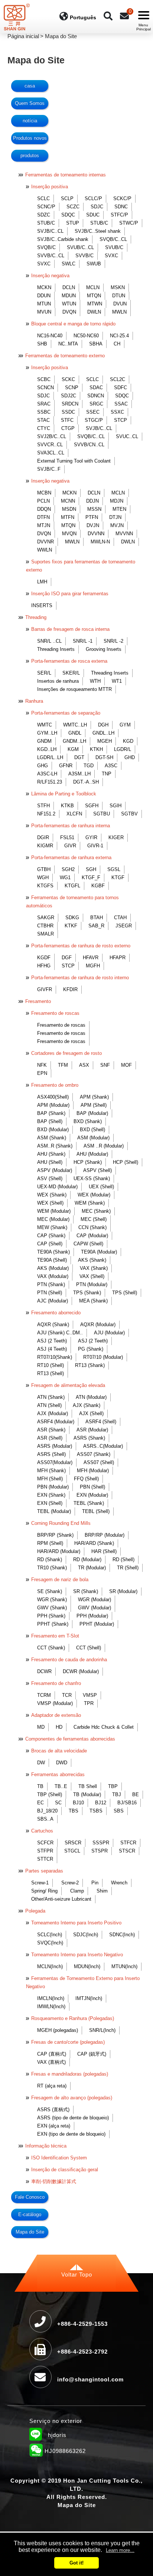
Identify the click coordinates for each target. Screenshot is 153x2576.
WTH (95, 681)
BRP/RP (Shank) (55, 1535)
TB (40, 1786)
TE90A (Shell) (52, 1260)
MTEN (119, 509)
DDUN (44, 296)
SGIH (115, 806)
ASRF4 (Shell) (101, 1422)
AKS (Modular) (53, 1268)
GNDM (44, 741)
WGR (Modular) (95, 1600)
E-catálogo (30, 2214)
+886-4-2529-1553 (82, 2324)
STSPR (100, 1851)
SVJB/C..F (49, 469)
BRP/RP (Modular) (105, 1535)
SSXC (117, 412)
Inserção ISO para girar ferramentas (70, 594)
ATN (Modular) (91, 1397)
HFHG (44, 966)
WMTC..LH (75, 725)
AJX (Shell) (91, 1413)
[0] (124, 16)
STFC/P (119, 215)
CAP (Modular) (92, 1236)
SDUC (93, 215)
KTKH (96, 749)
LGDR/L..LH (50, 757)
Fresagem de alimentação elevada (68, 1385)
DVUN (120, 304)
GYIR (91, 837)
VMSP (90, 1695)
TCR (67, 1695)
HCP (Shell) (126, 1162)
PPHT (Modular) (97, 1624)
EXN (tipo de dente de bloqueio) (71, 2134)
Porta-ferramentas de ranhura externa (71, 857)
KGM (73, 749)
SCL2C (118, 379)
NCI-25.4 (119, 336)
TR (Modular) (92, 1568)
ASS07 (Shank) (94, 1454)
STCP (121, 420)
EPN (42, 1073)
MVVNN (124, 534)
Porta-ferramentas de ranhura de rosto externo (81, 946)
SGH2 (68, 869)
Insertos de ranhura (58, 681)
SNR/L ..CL (49, 641)
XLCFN (74, 814)
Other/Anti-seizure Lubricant (61, 1899)
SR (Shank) (86, 1591)
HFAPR (118, 958)
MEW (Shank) (52, 1227)
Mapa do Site (30, 2232)
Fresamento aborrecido (56, 1313)
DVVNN (96, 534)
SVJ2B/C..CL (52, 436)
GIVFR (45, 989)
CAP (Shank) (51, 1236)
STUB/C (46, 223)
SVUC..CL (127, 436)
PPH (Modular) (92, 1616)
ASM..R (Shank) (55, 1146)
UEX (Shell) (101, 1187)
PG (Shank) (91, 1349)
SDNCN (96, 396)
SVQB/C (46, 247)
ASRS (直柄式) (53, 2110)
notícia (30, 121)
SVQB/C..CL (113, 239)
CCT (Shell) (89, 1648)
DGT (79, 757)
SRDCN (70, 404)
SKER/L (71, 673)
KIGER (116, 837)
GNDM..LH (74, 741)
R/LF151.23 (50, 782)
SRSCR (73, 1843)
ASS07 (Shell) (99, 1462)
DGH (103, 725)
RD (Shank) (50, 1559)
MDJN (117, 501)
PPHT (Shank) (53, 1624)
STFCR (128, 1843)
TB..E (61, 1786)
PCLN (43, 501)
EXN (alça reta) (54, 2126)
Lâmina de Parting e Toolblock (64, 794)
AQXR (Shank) (53, 1325)
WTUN (69, 304)
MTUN (44, 304)
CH (117, 344)
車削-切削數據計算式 (54, 2181)
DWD (62, 1763)
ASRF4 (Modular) (56, 1422)
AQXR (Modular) (98, 1325)
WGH (43, 878)
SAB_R (96, 926)
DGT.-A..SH (86, 782)
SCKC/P (122, 198)
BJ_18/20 (47, 1811)
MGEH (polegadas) (58, 2030)
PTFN (92, 517)
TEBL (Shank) (89, 1503)
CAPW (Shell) (88, 1244)
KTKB (67, 806)
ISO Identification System (59, 2158)
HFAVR (91, 958)
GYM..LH (47, 733)
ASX (84, 1065)
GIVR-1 (95, 846)
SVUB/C (114, 247)
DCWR (44, 1671)
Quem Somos (30, 103)
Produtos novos (30, 138)
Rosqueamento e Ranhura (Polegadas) (73, 2018)
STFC (67, 420)
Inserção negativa (50, 276)
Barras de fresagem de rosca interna (70, 629)
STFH (43, 806)
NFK (42, 1065)
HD (59, 1727)
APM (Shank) (94, 1097)
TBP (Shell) (50, 1794)
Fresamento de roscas (55, 1013)
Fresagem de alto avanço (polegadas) (72, 2098)
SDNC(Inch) (122, 1935)
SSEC (93, 412)
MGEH (105, 741)
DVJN (93, 525)
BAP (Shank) (51, 1113)
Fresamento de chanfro (56, 1683)
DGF (67, 958)
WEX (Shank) (52, 1195)
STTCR (45, 1859)
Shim (102, 1891)
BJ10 (78, 1803)
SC (58, 1803)
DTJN (115, 517)
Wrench (119, 1883)
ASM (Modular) (93, 1138)
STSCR (127, 1851)
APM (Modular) (53, 1105)
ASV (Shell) (50, 1178)
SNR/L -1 (83, 641)
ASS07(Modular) (55, 1462)
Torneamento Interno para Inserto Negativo (77, 1955)
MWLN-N (100, 542)
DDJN (92, 501)
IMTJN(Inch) (89, 1998)
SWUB (94, 264)
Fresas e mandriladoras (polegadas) (70, 2074)
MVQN (69, 534)
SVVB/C (84, 256)
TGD (89, 766)
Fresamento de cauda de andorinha (69, 1660)
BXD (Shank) (88, 1121)
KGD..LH (47, 749)
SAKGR (46, 918)
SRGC (96, 404)
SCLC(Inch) (50, 1935)
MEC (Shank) (96, 1211)
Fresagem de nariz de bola (60, 1580)
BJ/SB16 (127, 1803)
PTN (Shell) (50, 1293)
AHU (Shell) (50, 1162)
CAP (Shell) (50, 1244)
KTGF (118, 878)
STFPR (45, 1851)
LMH (42, 582)
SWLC (69, 264)
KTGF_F (91, 878)
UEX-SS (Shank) (92, 1178)
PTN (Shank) (51, 1284)
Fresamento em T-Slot (55, 1636)
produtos (30, 155)
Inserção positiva (50, 187)
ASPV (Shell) (97, 1170)
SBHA (96, 344)
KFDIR (70, 989)
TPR (89, 1703)
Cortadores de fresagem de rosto (66, 1053)
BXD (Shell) (92, 1130)
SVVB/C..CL (51, 256)
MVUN (44, 312)
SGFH (92, 806)
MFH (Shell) (50, 1479)
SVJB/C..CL (50, 231)
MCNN (68, 501)
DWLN (94, 312)
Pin (95, 1883)
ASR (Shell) (50, 1438)
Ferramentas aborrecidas (58, 1774)
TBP (113, 1786)
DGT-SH (104, 757)
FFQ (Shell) (86, 1479)
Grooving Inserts (104, 649)
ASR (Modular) (92, 1430)
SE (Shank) (50, 1591)
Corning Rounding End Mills (61, 1523)
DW (41, 1763)
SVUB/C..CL (80, 247)
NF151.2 (46, 814)
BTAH (97, 918)
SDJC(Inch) (86, 1935)
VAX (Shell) (92, 1276)
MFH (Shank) (51, 1471)
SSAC (121, 404)
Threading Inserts (56, 649)
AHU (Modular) (92, 1154)
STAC (43, 420)
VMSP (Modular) (55, 1703)
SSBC (44, 412)
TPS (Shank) (87, 1293)
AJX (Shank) (87, 1405)
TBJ (117, 1794)
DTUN (119, 296)
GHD (130, 757)
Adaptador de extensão (56, 1715)
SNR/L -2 (113, 641)
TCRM (44, 1695)
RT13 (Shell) (51, 1373)
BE (136, 1794)
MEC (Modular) (53, 1219)
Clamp (77, 1891)
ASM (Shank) (52, 1138)
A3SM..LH (79, 774)
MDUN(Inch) (87, 1966)
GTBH (44, 869)
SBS (119, 1811)
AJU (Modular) (109, 1333)
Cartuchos (42, 1831)
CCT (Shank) (51, 1648)
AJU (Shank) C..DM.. (60, 1333)
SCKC (68, 379)
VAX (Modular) (53, 1276)
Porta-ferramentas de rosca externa (69, 661)
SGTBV (129, 814)
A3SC (111, 766)
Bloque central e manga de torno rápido (73, 324)
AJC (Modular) (53, 1301)
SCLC (43, 198)
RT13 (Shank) (90, 1365)
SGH (91, 869)
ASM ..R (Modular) (104, 1146)
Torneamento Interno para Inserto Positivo (76, 1923)
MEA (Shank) (93, 1301)
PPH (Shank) (51, 1616)
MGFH (93, 966)
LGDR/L (123, 749)
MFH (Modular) (93, 1471)
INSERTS (42, 605)
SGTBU (102, 814)
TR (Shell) (128, 1568)
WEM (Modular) (54, 1211)
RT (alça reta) (52, 2086)
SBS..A (45, 1819)
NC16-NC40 (50, 336)
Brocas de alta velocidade (59, 1751)
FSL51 (67, 837)
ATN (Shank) (51, 1397)
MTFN (68, 517)
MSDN (69, 509)
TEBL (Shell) (96, 1511)
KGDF (44, 958)
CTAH (120, 918)
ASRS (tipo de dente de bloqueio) (73, 2118)
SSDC (68, 412)
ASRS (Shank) (89, 1438)
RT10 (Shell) (51, 1365)
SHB (42, 344)
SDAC (96, 388)
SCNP (72, 388)
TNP (107, 774)
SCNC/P (46, 207)
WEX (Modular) (94, 1195)
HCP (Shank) (88, 1162)
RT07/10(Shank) (55, 1357)
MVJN (117, 525)
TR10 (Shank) (52, 1568)
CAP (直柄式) (52, 2054)
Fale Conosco (30, 2197)
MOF (126, 1065)
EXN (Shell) (50, 1503)
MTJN (44, 525)
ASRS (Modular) (55, 1446)
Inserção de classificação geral (65, 2170)
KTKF (71, 926)
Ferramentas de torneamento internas (66, 175)
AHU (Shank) (51, 1154)
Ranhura (34, 701)
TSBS (96, 1811)
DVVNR (45, 542)
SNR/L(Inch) (102, 2030)
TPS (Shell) (125, 1293)
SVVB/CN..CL (89, 445)
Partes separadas (44, 1871)
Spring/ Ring (44, 1891)
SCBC (44, 379)
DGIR (43, 837)
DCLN (69, 287)
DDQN (44, 509)
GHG (43, 766)
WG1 (65, 878)
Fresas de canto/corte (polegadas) (68, 2042)
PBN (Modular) (53, 1487)
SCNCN (45, 388)
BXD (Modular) (53, 1130)
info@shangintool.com (90, 2379)
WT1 (117, 681)
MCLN (93, 287)
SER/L (44, 673)
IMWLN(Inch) (51, 2007)
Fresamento (38, 1001)
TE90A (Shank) (53, 1252)
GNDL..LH (103, 733)
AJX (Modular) (53, 1413)
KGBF (98, 886)
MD (41, 1727)
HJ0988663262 (58, 2452)
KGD (128, 741)
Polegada (35, 1911)
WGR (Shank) (52, 1600)
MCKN (44, 287)
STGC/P (94, 420)
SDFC (121, 388)
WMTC (45, 725)
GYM (125, 725)
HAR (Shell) (104, 1551)
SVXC (111, 256)
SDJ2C (69, 396)
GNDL (75, 733)
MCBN (44, 493)
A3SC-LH (47, 774)
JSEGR (124, 926)
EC (40, 1803)
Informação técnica (46, 2146)
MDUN (69, 296)
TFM (63, 1065)
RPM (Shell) (50, 1543)
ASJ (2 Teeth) (52, 1341)
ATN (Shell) (49, 1405)
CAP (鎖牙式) (92, 2054)
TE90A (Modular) (99, 1252)
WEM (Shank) (90, 1203)
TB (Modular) (87, 1794)
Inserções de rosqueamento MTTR (74, 689)
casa (30, 86)
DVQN (69, 312)
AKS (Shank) (92, 1260)
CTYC (44, 428)
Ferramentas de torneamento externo (65, 356)
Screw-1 (40, 1883)
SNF (105, 1065)
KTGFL (72, 886)
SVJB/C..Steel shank (98, 231)
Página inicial (23, 36)
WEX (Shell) (50, 1203)
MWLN (119, 312)
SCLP (67, 198)
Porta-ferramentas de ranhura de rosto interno (80, 978)
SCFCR (45, 1843)
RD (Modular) (87, 1559)
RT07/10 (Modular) (103, 1357)
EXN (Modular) (92, 1495)
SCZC (73, 207)
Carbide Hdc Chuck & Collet (104, 1727)
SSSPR (101, 1843)
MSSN (94, 509)
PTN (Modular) (92, 1284)
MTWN (95, 304)
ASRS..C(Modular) (103, 1446)
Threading (36, 617)
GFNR (66, 766)
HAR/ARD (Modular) (59, 1551)
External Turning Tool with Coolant (74, 461)
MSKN (118, 287)
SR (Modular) (123, 1591)
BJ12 (101, 1803)
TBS (74, 1811)
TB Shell (88, 1786)
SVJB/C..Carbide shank (63, 239)
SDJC (97, 207)
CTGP (68, 428)
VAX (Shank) (94, 1268)
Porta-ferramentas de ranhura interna (71, 826)
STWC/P (129, 223)
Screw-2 (70, 1883)
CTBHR (45, 926)
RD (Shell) (123, 1559)
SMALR (45, 934)
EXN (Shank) (51, 1495)
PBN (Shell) (92, 1487)
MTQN (94, 296)
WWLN (45, 550)
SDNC (121, 207)
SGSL (114, 869)
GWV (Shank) (52, 1608)
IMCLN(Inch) (51, 1998)
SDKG (72, 918)
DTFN (43, 517)
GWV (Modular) (95, 1608)
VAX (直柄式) (51, 2062)
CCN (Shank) (92, 1227)
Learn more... (120, 2550)
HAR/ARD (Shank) (94, 1543)
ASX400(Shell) (53, 1097)
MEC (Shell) (94, 1219)
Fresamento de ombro (55, 1085)
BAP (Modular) (92, 1113)
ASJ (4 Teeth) (52, 1349)
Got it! (76, 2563)
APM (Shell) (94, 1105)
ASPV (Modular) (55, 1170)
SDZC (44, 215)
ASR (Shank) (51, 1430)
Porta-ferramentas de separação (66, 713)
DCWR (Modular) (81, 1671)
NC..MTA (68, 344)
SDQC (68, 215)
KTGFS (45, 886)
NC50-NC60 (86, 336)
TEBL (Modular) (54, 1511)
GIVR (70, 846)
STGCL (72, 1851)
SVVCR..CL (50, 445)
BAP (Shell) (50, 1121)
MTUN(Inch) (124, 1966)
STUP (73, 223)
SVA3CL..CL (51, 453)
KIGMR (45, 846)
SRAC (44, 404)
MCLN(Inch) (50, 1966)
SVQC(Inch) (50, 1943)
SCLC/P (93, 198)
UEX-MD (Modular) (57, 1187)
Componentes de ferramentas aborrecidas (70, 1739)
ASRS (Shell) (51, 1454)
